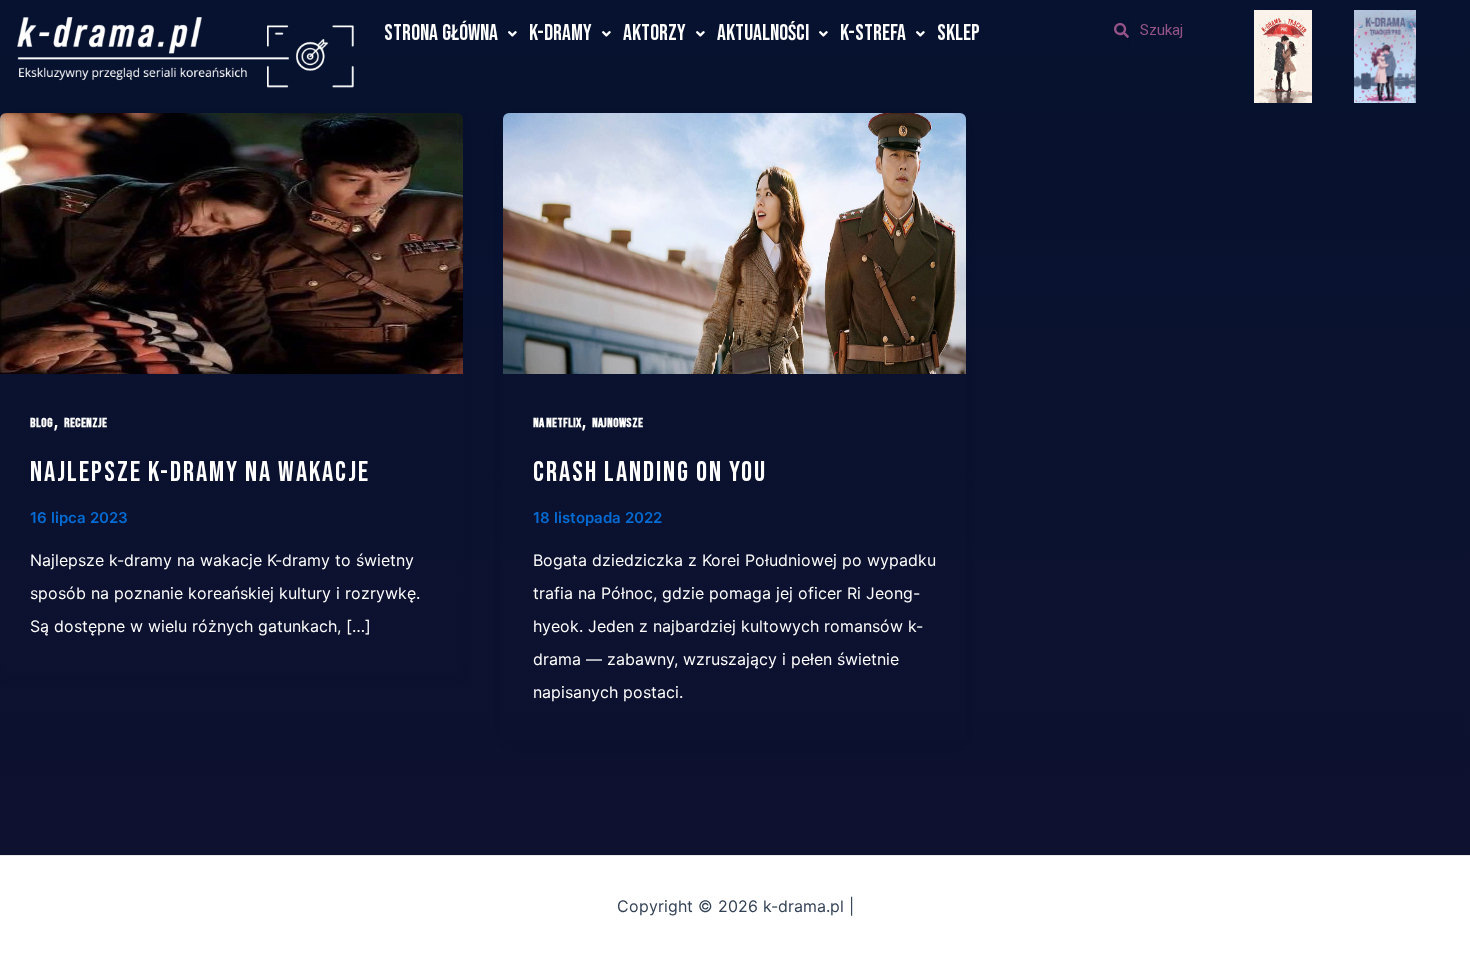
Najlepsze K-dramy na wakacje (200, 472)
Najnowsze (617, 423)
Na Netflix (557, 423)
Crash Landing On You (650, 472)
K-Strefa (873, 33)
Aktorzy (654, 33)
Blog (41, 423)
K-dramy (560, 33)
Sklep (958, 33)
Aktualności (763, 33)
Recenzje (85, 423)
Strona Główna (441, 33)
